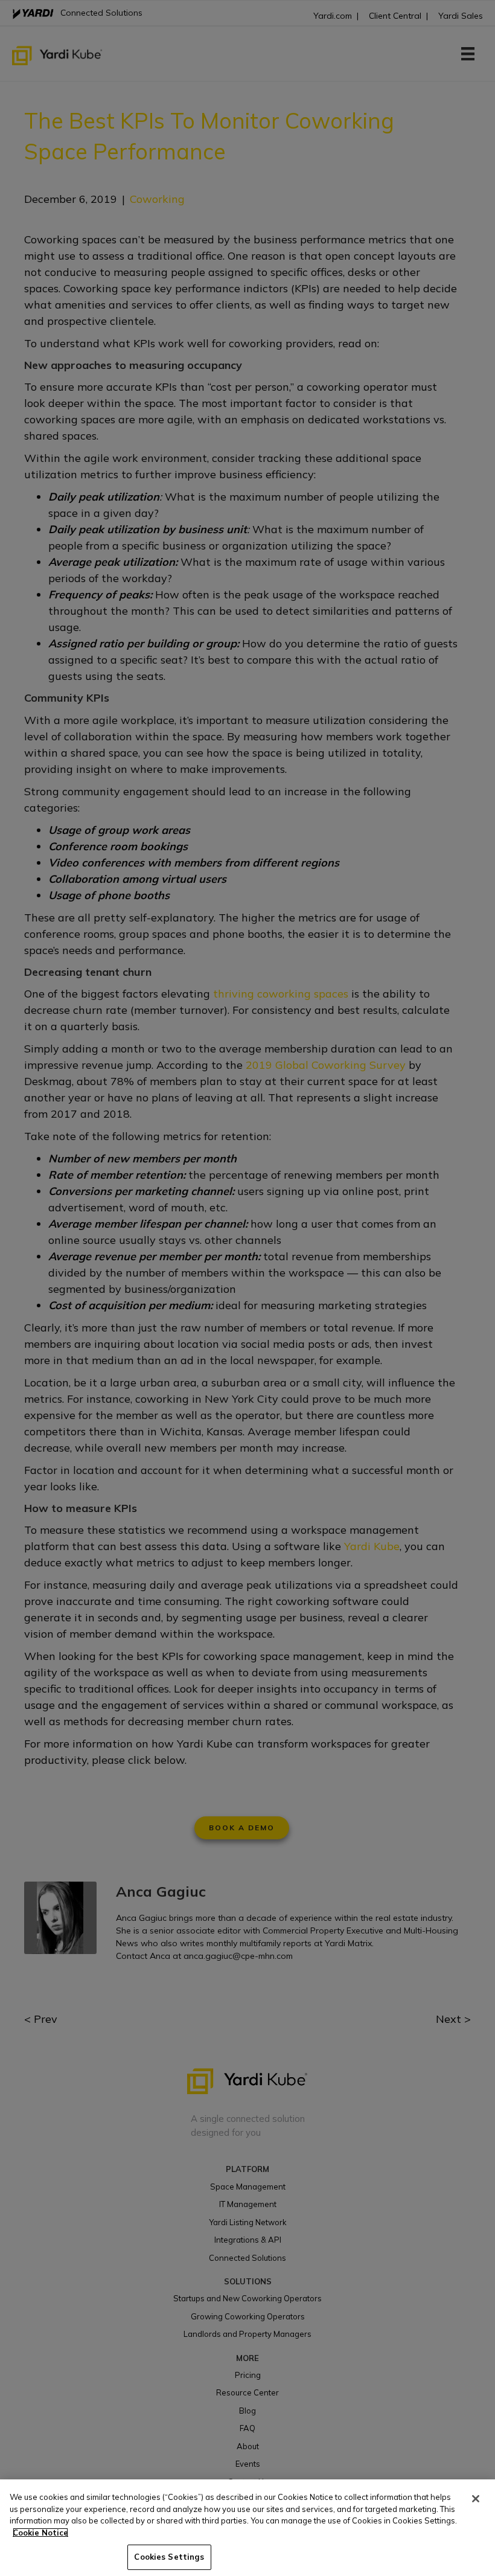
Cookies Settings (169, 2557)
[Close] (476, 2499)
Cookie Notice (40, 2533)
